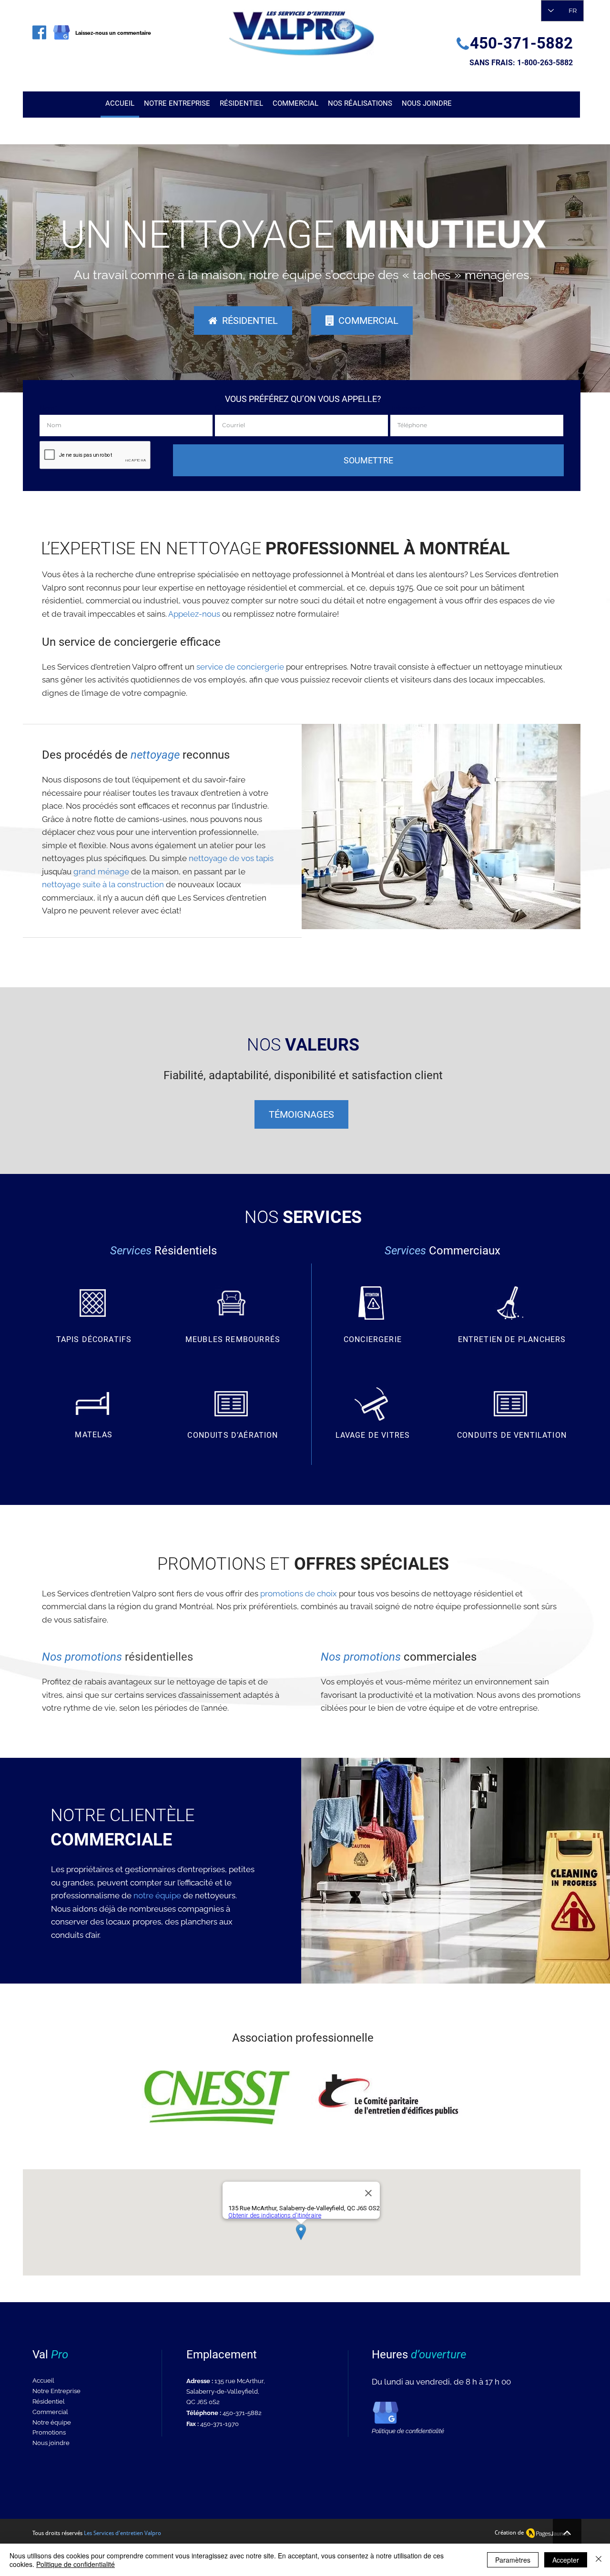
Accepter (566, 2560)
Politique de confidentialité (76, 2564)
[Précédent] (52, 268)
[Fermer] (599, 2560)
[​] (39, 32)
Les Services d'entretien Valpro (122, 2533)
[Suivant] (558, 268)
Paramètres (513, 2560)
